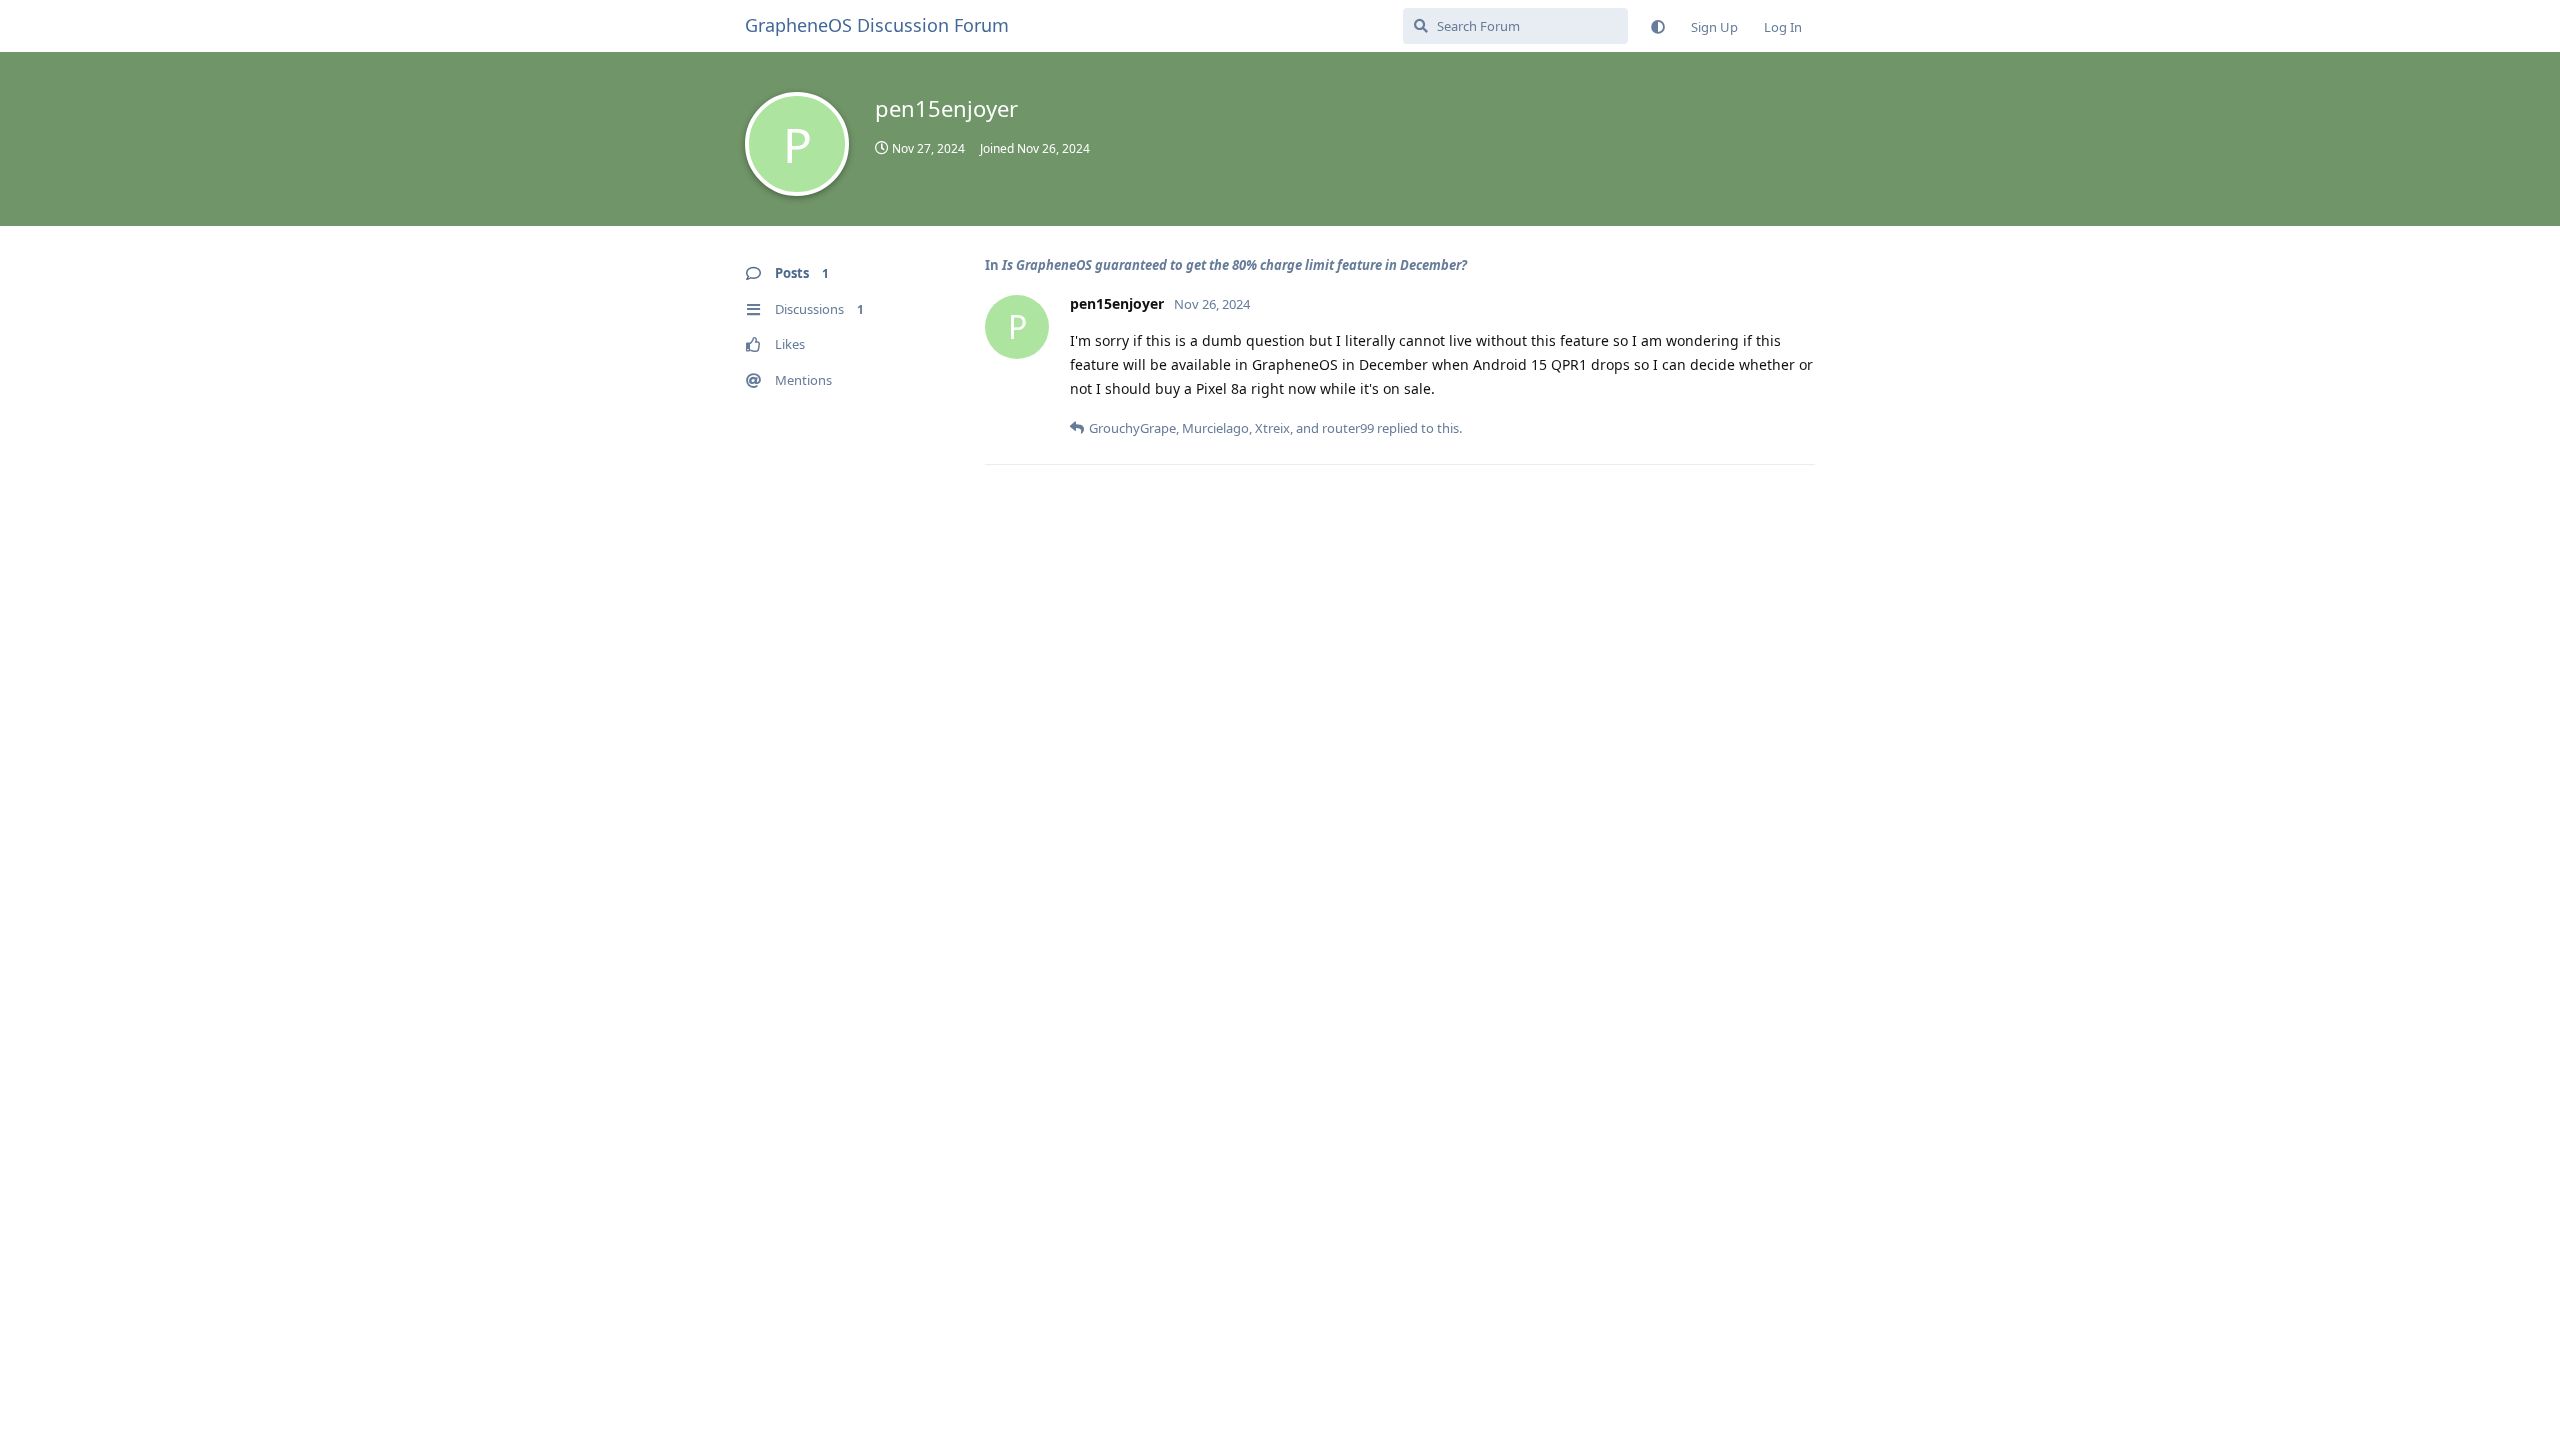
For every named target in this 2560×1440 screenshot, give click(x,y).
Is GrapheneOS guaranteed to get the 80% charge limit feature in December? (1234, 265)
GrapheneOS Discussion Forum (877, 25)
